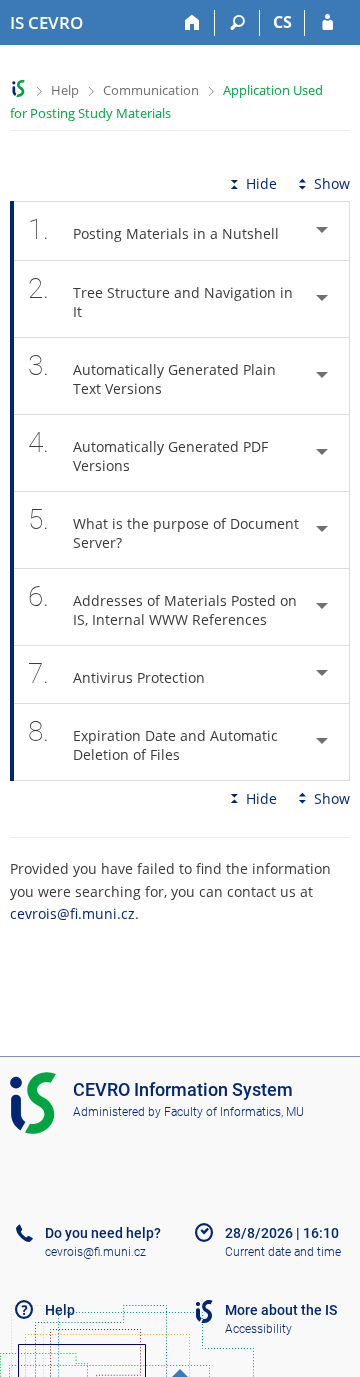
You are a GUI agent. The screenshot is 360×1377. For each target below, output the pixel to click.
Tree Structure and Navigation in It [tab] (160, 296)
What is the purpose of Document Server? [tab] (163, 527)
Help (65, 90)
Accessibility (258, 1329)
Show (332, 183)
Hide (261, 183)
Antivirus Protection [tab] (116, 673)
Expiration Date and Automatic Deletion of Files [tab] (153, 739)
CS (282, 22)
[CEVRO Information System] (18, 88)
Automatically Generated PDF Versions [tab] (148, 450)
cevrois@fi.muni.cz (72, 913)
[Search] (237, 23)
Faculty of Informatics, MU (234, 1112)
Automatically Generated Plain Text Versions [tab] (152, 373)
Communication (151, 90)
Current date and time (283, 1252)
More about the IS (281, 1310)
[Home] (192, 23)
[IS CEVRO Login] (327, 23)
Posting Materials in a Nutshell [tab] (153, 229)
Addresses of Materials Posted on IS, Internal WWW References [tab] (162, 604)
